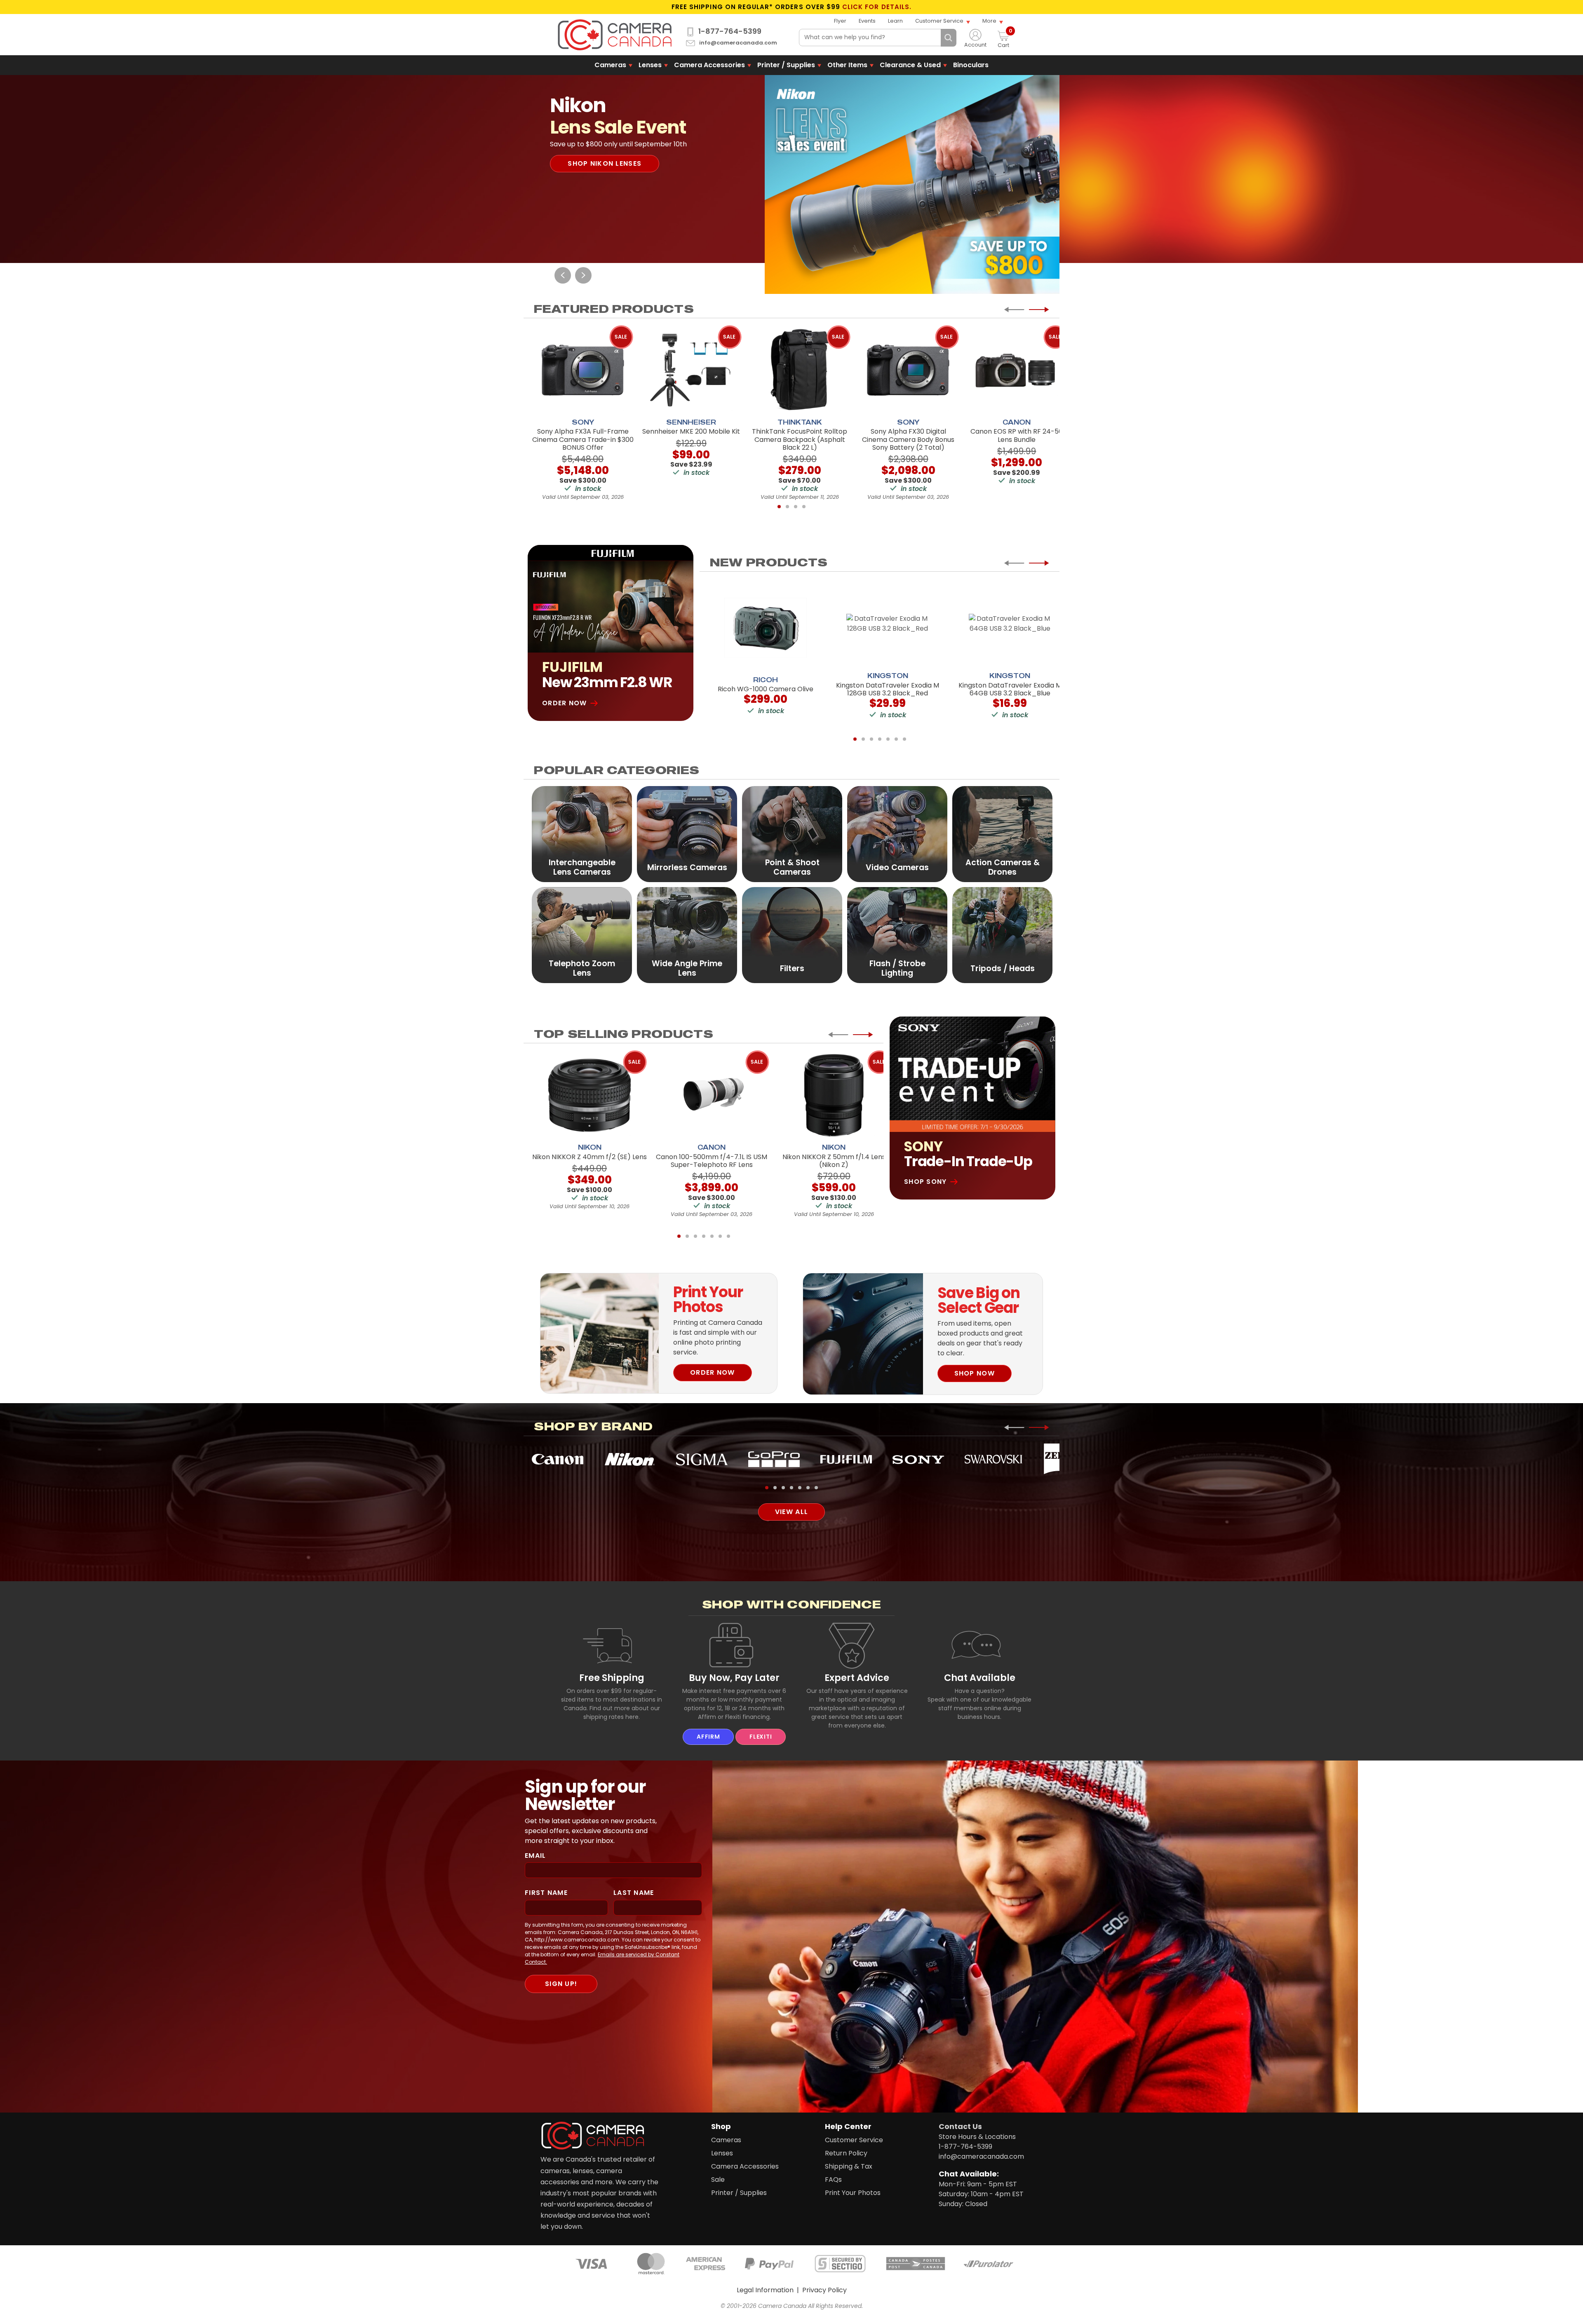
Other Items (847, 65)
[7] (904, 739)
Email (535, 1856)
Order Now (565, 703)
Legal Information (765, 2290)
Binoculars (971, 65)
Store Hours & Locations (977, 2137)
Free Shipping (612, 1678)
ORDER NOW (713, 1372)
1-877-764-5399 (730, 31)
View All (791, 1512)
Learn (895, 21)
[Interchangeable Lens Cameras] (582, 834)
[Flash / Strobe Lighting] (897, 935)
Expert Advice (857, 1678)
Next (583, 275)
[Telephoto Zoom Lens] (582, 935)
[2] (787, 507)
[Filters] (792, 935)
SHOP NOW (975, 1373)
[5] (888, 739)
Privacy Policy (824, 2290)
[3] (796, 507)
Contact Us (960, 2126)
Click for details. (877, 7)
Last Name (634, 1893)
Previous (563, 275)
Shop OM (585, 192)
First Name (546, 1893)
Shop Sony (925, 1182)
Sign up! (561, 1984)
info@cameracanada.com (738, 43)
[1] (779, 507)
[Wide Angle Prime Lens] (687, 935)
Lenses (650, 65)
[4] (804, 507)
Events (867, 21)
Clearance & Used (910, 65)
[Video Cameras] (897, 834)
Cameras (610, 65)
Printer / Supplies (786, 65)
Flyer (840, 21)
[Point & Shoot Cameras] (792, 834)
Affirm (708, 1737)
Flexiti (761, 1737)
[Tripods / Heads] (1002, 935)
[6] (896, 739)
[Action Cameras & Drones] (1002, 834)
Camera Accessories (709, 65)
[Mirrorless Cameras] (687, 834)
